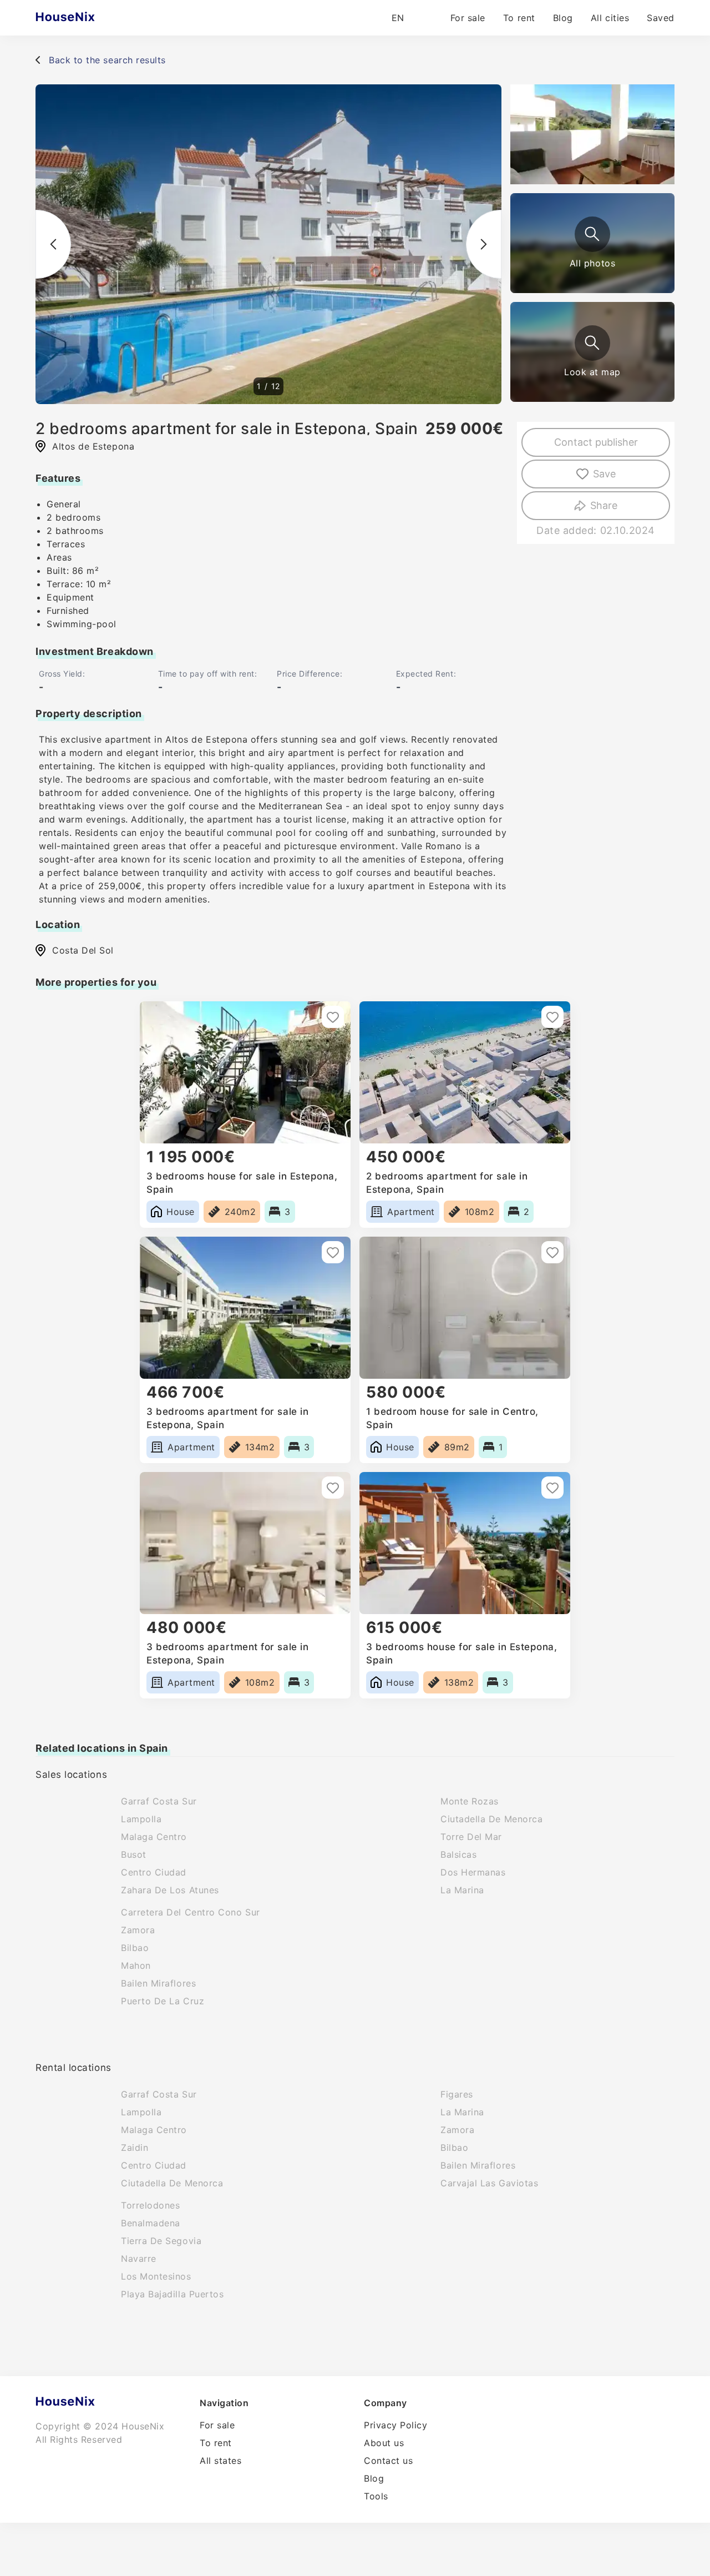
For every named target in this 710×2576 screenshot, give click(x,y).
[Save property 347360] (552, 1488)
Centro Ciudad (154, 1872)
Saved (661, 18)
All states (220, 2461)
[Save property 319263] (333, 1488)
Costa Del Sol (83, 950)
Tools (376, 2496)
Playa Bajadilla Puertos (172, 2294)
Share (604, 505)
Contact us (388, 2461)
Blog (563, 18)
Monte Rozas (470, 1801)
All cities (610, 18)
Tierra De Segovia (161, 2241)
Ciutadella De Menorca (491, 1819)
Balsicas (458, 1854)
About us (384, 2443)
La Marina (462, 1890)
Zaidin (135, 2147)
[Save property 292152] (333, 1252)
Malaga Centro (154, 1837)
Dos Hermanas (473, 1872)
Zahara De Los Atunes (170, 1890)
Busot (134, 1854)
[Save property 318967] (552, 1017)
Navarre (139, 2259)
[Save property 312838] (552, 1252)
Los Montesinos (156, 2276)
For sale (468, 18)
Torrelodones (150, 2205)
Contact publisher (596, 442)
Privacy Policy (396, 2425)
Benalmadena (151, 2223)
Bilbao (135, 1948)
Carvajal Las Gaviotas (489, 2183)
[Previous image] (53, 244)
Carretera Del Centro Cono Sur (191, 1912)
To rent (519, 18)
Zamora (138, 1930)
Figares (457, 2094)
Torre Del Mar (471, 1837)
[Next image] (484, 244)
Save (604, 474)
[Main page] (87, 18)
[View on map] (592, 343)
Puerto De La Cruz (163, 2001)
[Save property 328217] (333, 1017)
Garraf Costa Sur (159, 1801)
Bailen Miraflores (158, 1983)
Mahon (136, 1965)
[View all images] (592, 234)
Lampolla (141, 1819)
